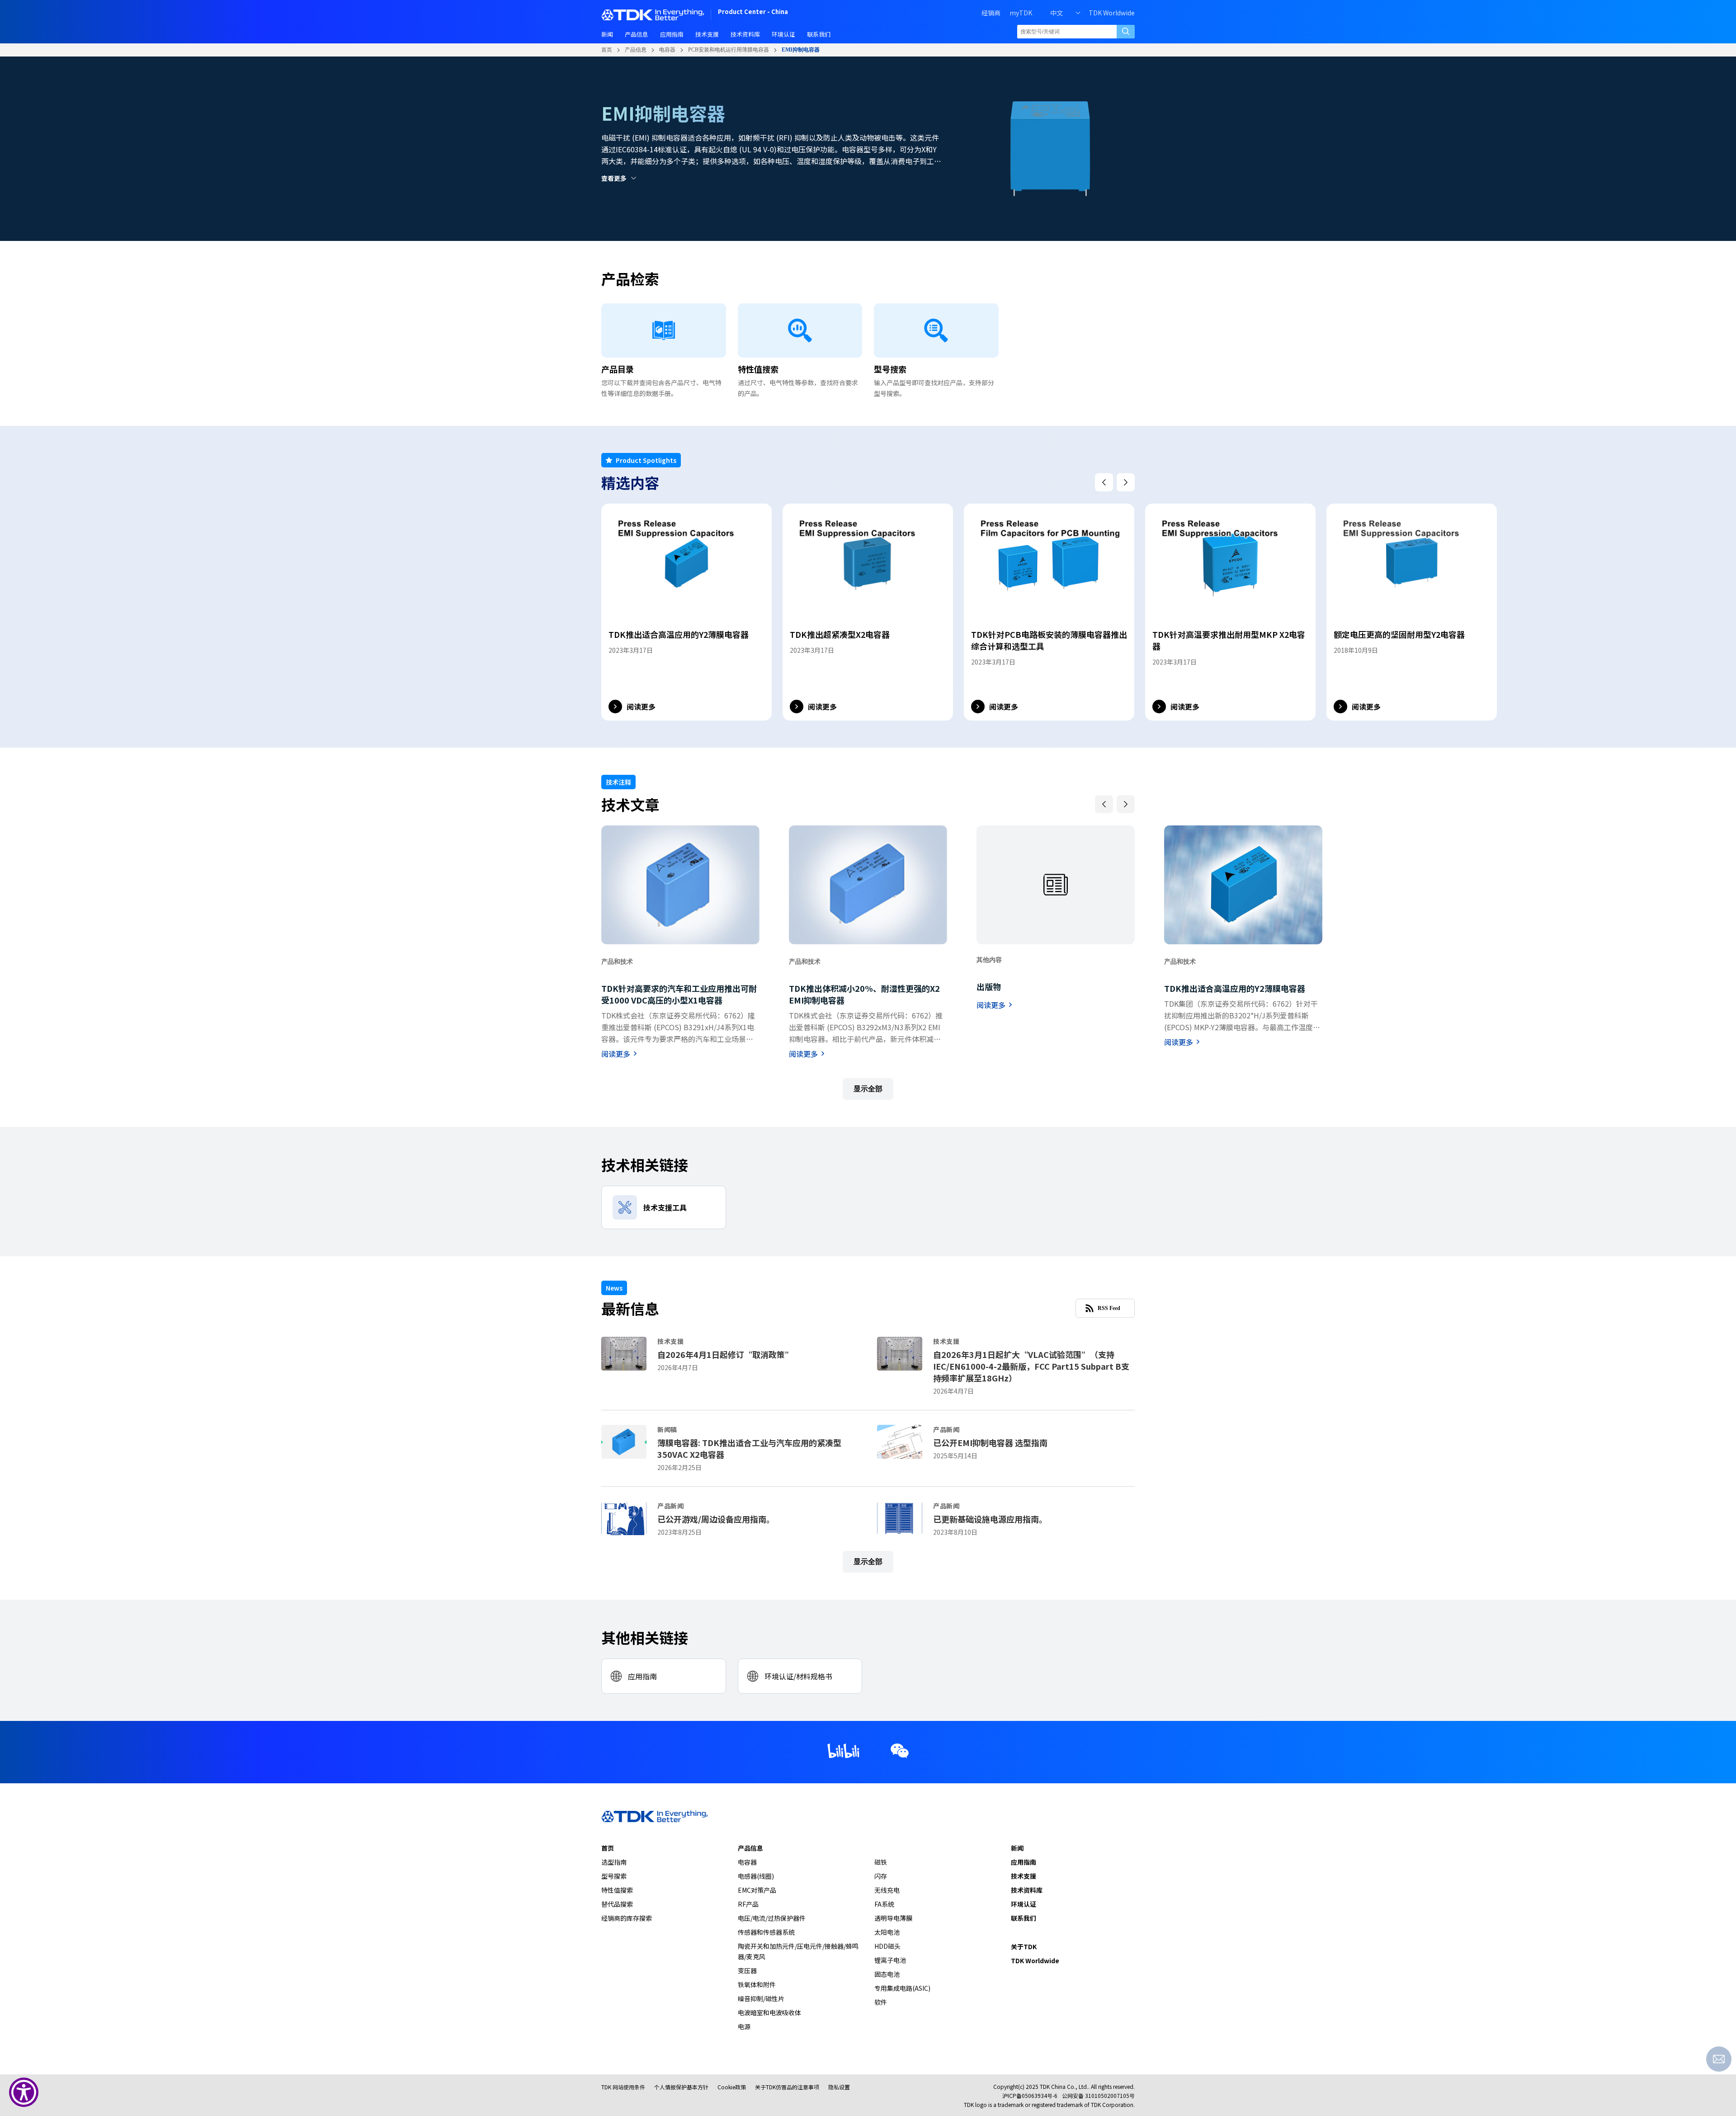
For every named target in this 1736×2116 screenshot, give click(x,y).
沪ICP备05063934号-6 (1030, 2095)
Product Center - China (753, 12)
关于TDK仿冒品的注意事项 (787, 2087)
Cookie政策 (732, 2087)
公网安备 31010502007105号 (1098, 2095)
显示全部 (868, 1089)
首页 (607, 50)
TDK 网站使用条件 (623, 2087)
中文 (1057, 13)
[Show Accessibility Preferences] (24, 2092)
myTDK (1021, 13)
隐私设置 (839, 2087)
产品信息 (636, 50)
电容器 (667, 50)
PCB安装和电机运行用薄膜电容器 (729, 50)
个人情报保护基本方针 (681, 2087)
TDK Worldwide (1112, 13)
